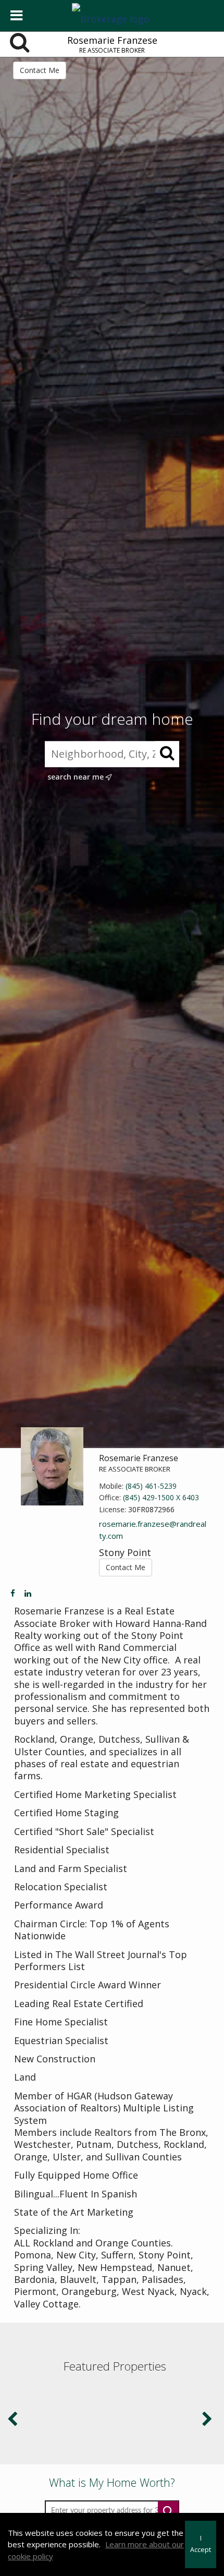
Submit (168, 2511)
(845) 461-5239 (151, 1486)
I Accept (201, 2544)
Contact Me (40, 70)
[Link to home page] (112, 16)
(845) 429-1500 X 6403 (161, 1497)
